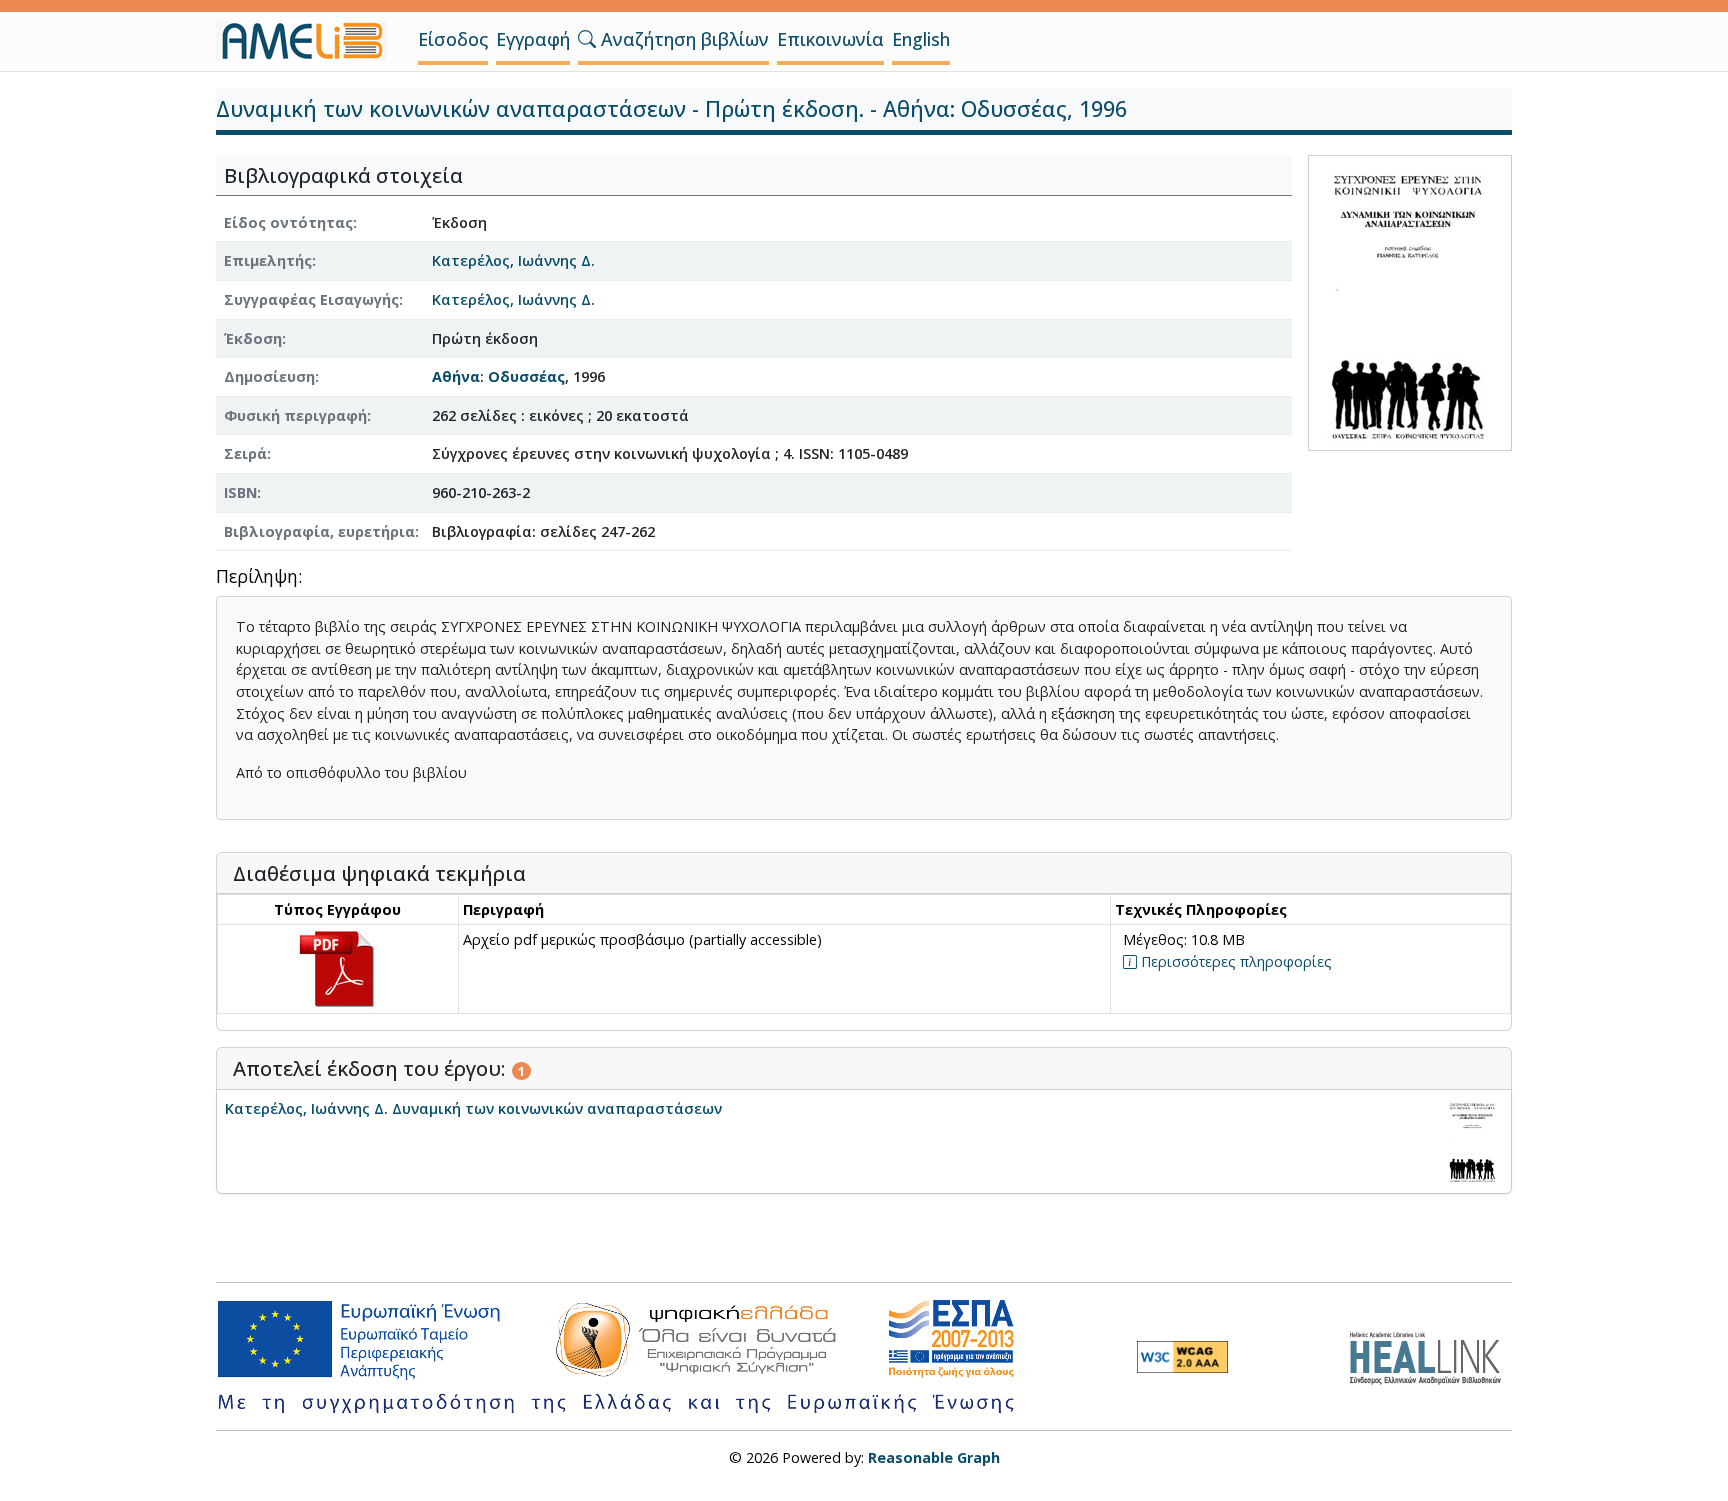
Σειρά (245, 453)
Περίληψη (257, 577)
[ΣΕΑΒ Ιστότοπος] (1430, 1354)
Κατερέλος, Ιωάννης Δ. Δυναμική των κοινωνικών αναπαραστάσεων (473, 1108)
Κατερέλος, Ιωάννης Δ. (513, 260)
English (921, 39)
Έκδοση (253, 338)
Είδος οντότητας (288, 222)
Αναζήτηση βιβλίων (682, 39)
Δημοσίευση (269, 376)
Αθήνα (456, 376)
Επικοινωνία (830, 39)
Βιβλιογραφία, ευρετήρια (319, 531)
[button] (587, 39)
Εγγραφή (533, 39)
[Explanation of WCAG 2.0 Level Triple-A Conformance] (1182, 1357)
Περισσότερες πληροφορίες (1234, 961)
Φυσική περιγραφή (295, 415)
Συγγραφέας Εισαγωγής (311, 299)
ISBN (240, 492)
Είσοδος (453, 39)
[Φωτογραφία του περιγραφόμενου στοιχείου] (1410, 300)
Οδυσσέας (526, 376)
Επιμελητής (268, 260)
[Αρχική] (309, 41)
